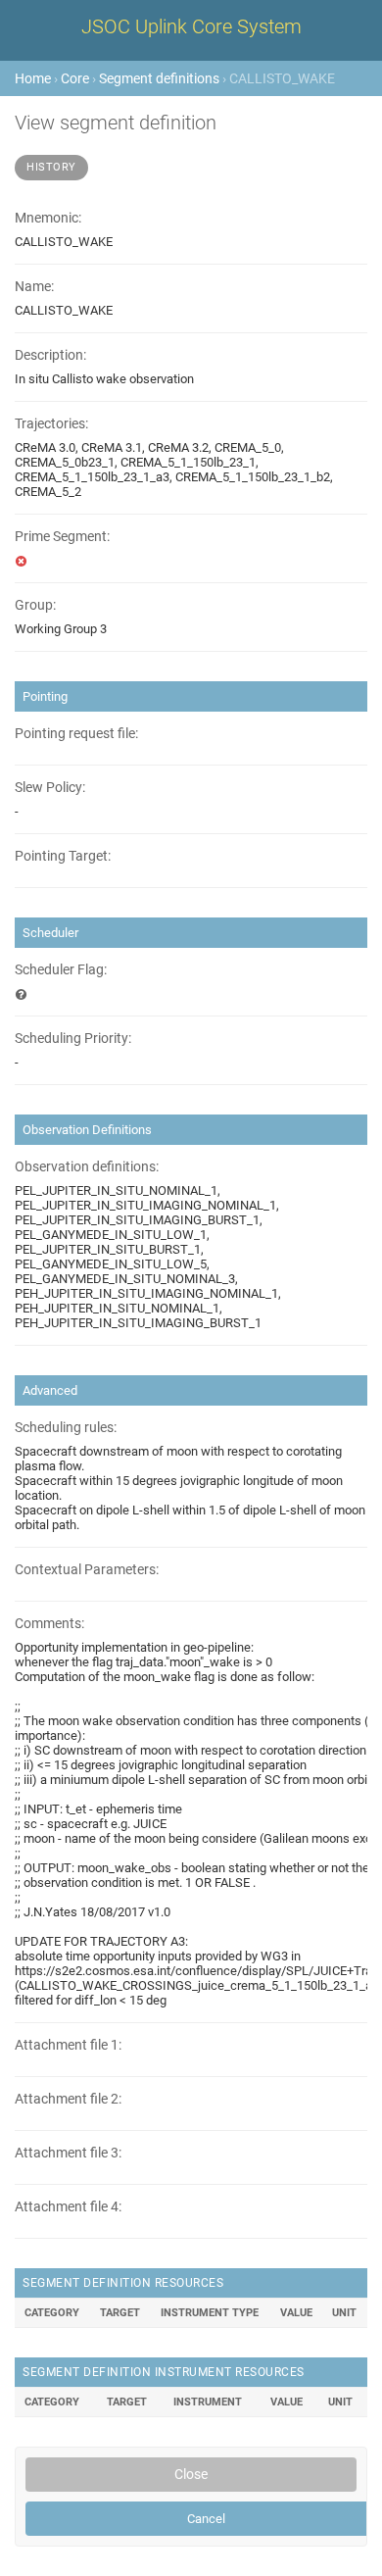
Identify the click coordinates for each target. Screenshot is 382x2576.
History (51, 167)
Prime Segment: (62, 537)
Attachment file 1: (68, 2045)
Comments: (49, 1624)
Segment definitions (159, 78)
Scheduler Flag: (61, 970)
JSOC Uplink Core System (191, 26)
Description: (50, 355)
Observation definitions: (87, 1167)
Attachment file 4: (68, 2207)
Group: (35, 605)
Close (191, 2474)
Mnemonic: (48, 218)
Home (33, 78)
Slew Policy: (50, 788)
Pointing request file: (76, 734)
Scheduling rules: (66, 1428)
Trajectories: (51, 424)
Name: (34, 287)
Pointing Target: (63, 856)
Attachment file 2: (68, 2099)
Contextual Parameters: (87, 1570)
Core (75, 78)
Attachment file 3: (68, 2153)
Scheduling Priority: (73, 1039)
